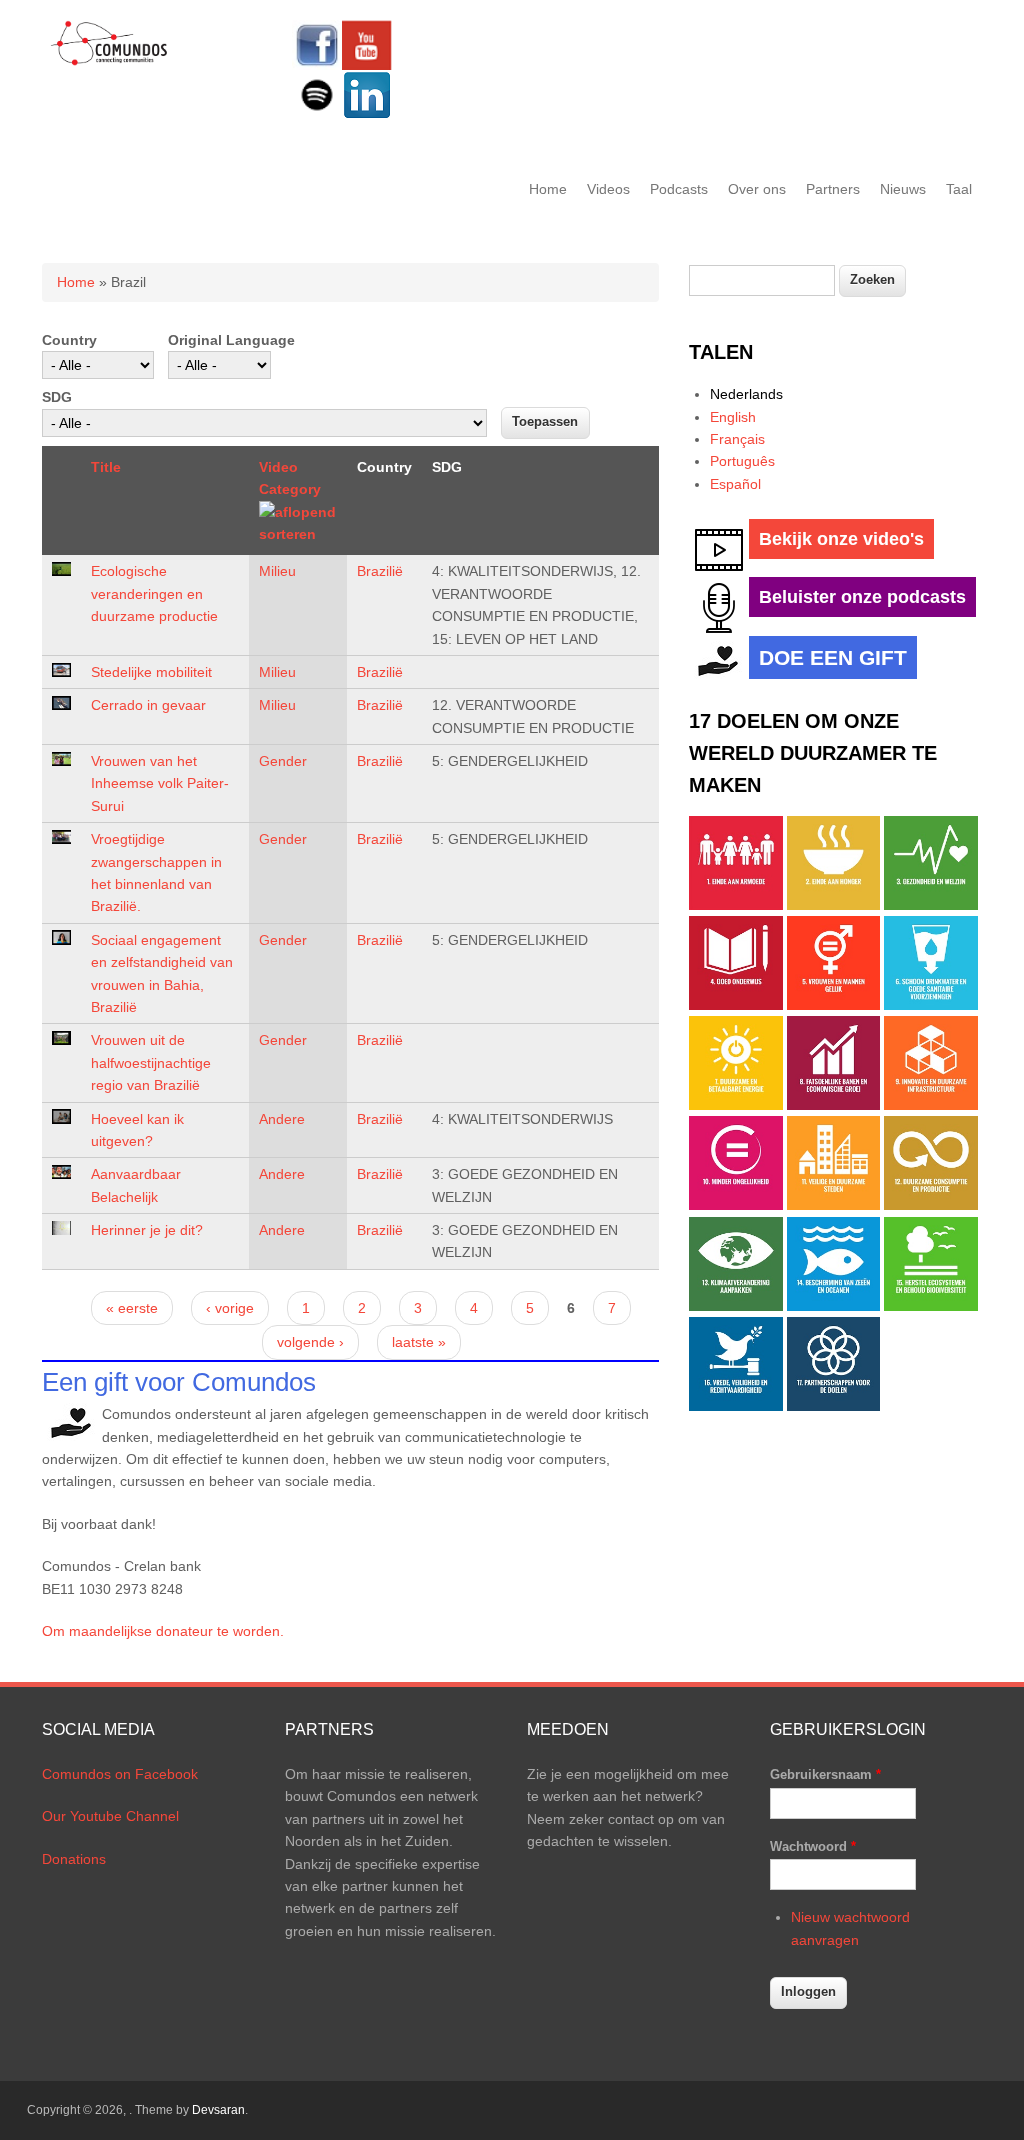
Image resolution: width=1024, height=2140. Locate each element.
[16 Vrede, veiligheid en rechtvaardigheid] (736, 1406)
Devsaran (218, 2110)
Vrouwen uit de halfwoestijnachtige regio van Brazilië (151, 1062)
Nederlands (746, 394)
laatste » (419, 1342)
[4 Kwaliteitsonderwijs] (736, 1005)
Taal (959, 189)
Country (69, 340)
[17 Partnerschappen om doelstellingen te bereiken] (834, 1406)
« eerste (132, 1308)
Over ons (757, 189)
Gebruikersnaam (825, 1774)
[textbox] (762, 280)
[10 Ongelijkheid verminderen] (736, 1205)
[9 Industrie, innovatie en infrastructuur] (931, 1105)
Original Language (231, 340)
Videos (608, 189)
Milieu (277, 571)
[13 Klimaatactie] (736, 1306)
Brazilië (380, 571)
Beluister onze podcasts (862, 597)
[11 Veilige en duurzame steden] (834, 1205)
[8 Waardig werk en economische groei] (834, 1105)
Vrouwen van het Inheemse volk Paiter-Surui (160, 783)
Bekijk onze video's (841, 539)
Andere (282, 1119)
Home (548, 189)
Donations (74, 1859)
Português (742, 461)
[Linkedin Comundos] (367, 115)
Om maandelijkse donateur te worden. (163, 1631)
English (733, 417)
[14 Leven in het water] (834, 1306)
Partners (833, 189)
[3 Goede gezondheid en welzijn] (931, 905)
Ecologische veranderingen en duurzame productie (154, 593)
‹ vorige (230, 1308)
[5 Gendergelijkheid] (834, 1005)
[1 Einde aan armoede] (736, 905)
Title (106, 467)
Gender (283, 761)
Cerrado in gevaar (148, 705)
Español (735, 484)
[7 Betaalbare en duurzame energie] (736, 1105)
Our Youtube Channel (110, 1816)
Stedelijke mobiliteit (151, 672)
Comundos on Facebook (120, 1774)
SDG (57, 397)
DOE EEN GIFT (833, 657)
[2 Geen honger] (834, 905)
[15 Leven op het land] (931, 1306)
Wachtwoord (813, 1846)
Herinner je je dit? (147, 1230)
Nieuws (903, 189)
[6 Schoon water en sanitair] (931, 1005)
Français (737, 439)
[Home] (109, 62)
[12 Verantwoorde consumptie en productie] (931, 1205)
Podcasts (679, 189)
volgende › (310, 1342)
